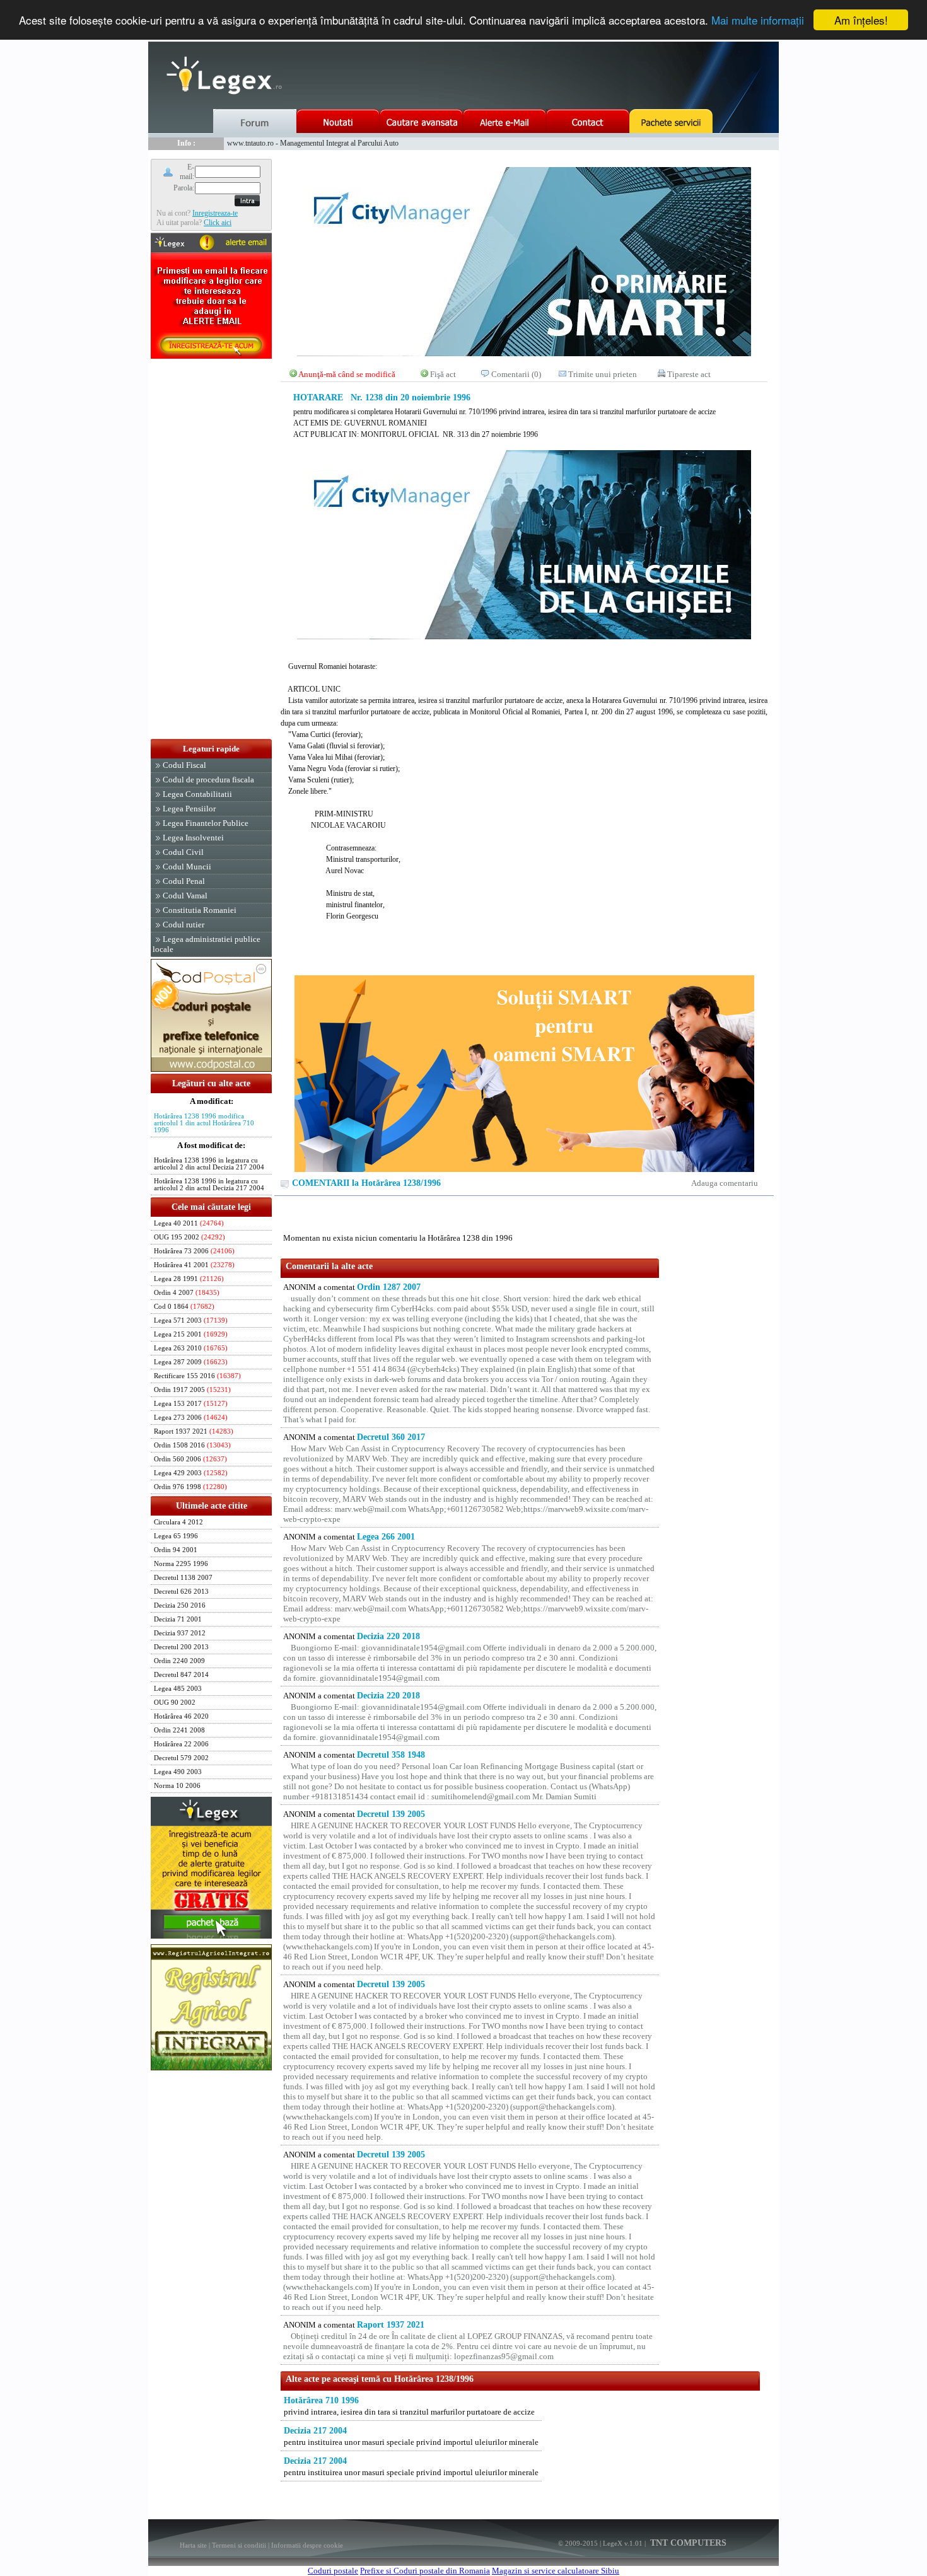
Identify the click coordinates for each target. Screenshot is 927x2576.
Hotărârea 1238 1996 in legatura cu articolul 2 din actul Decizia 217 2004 (209, 1164)
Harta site (193, 2545)
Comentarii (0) (516, 374)
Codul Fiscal (184, 765)
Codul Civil (183, 852)
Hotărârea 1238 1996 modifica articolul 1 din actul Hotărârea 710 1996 (204, 1123)
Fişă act (443, 374)
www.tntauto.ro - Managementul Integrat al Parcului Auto (313, 143)
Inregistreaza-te (215, 213)
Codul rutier (184, 925)
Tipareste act (689, 374)
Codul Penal (184, 881)
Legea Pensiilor (189, 809)
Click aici (218, 223)
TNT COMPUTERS (687, 2543)
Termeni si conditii (239, 2545)
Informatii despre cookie (307, 2545)
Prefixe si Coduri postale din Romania (425, 2571)
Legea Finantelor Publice (206, 823)
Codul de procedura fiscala (208, 780)
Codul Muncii (187, 867)
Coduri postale (333, 2571)
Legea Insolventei (193, 838)
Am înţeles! (861, 20)
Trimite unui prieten (603, 374)
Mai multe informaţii (758, 20)
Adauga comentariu (725, 1183)
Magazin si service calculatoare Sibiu (556, 2571)
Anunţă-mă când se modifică (347, 374)
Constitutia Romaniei (200, 910)
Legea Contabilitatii (197, 794)
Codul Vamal (185, 896)
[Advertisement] (211, 550)
